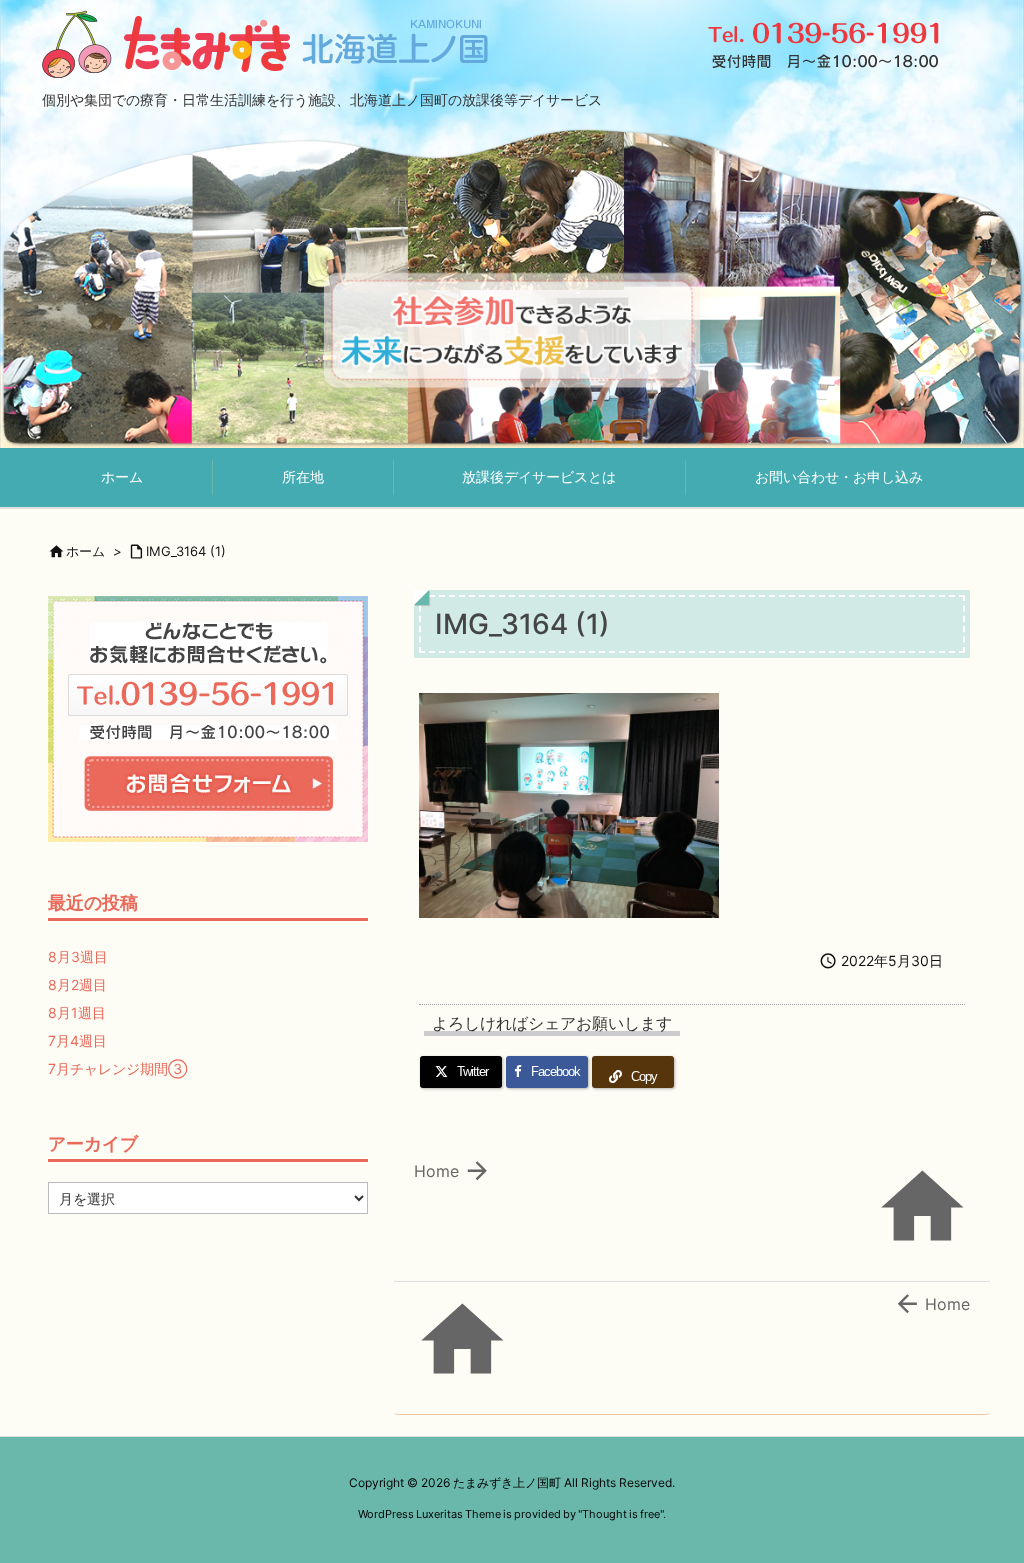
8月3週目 (78, 956)
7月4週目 (77, 1040)
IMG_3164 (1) (186, 551)
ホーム (85, 551)
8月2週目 (77, 984)
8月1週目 (77, 1012)
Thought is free (621, 1514)
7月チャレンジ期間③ (117, 1068)
